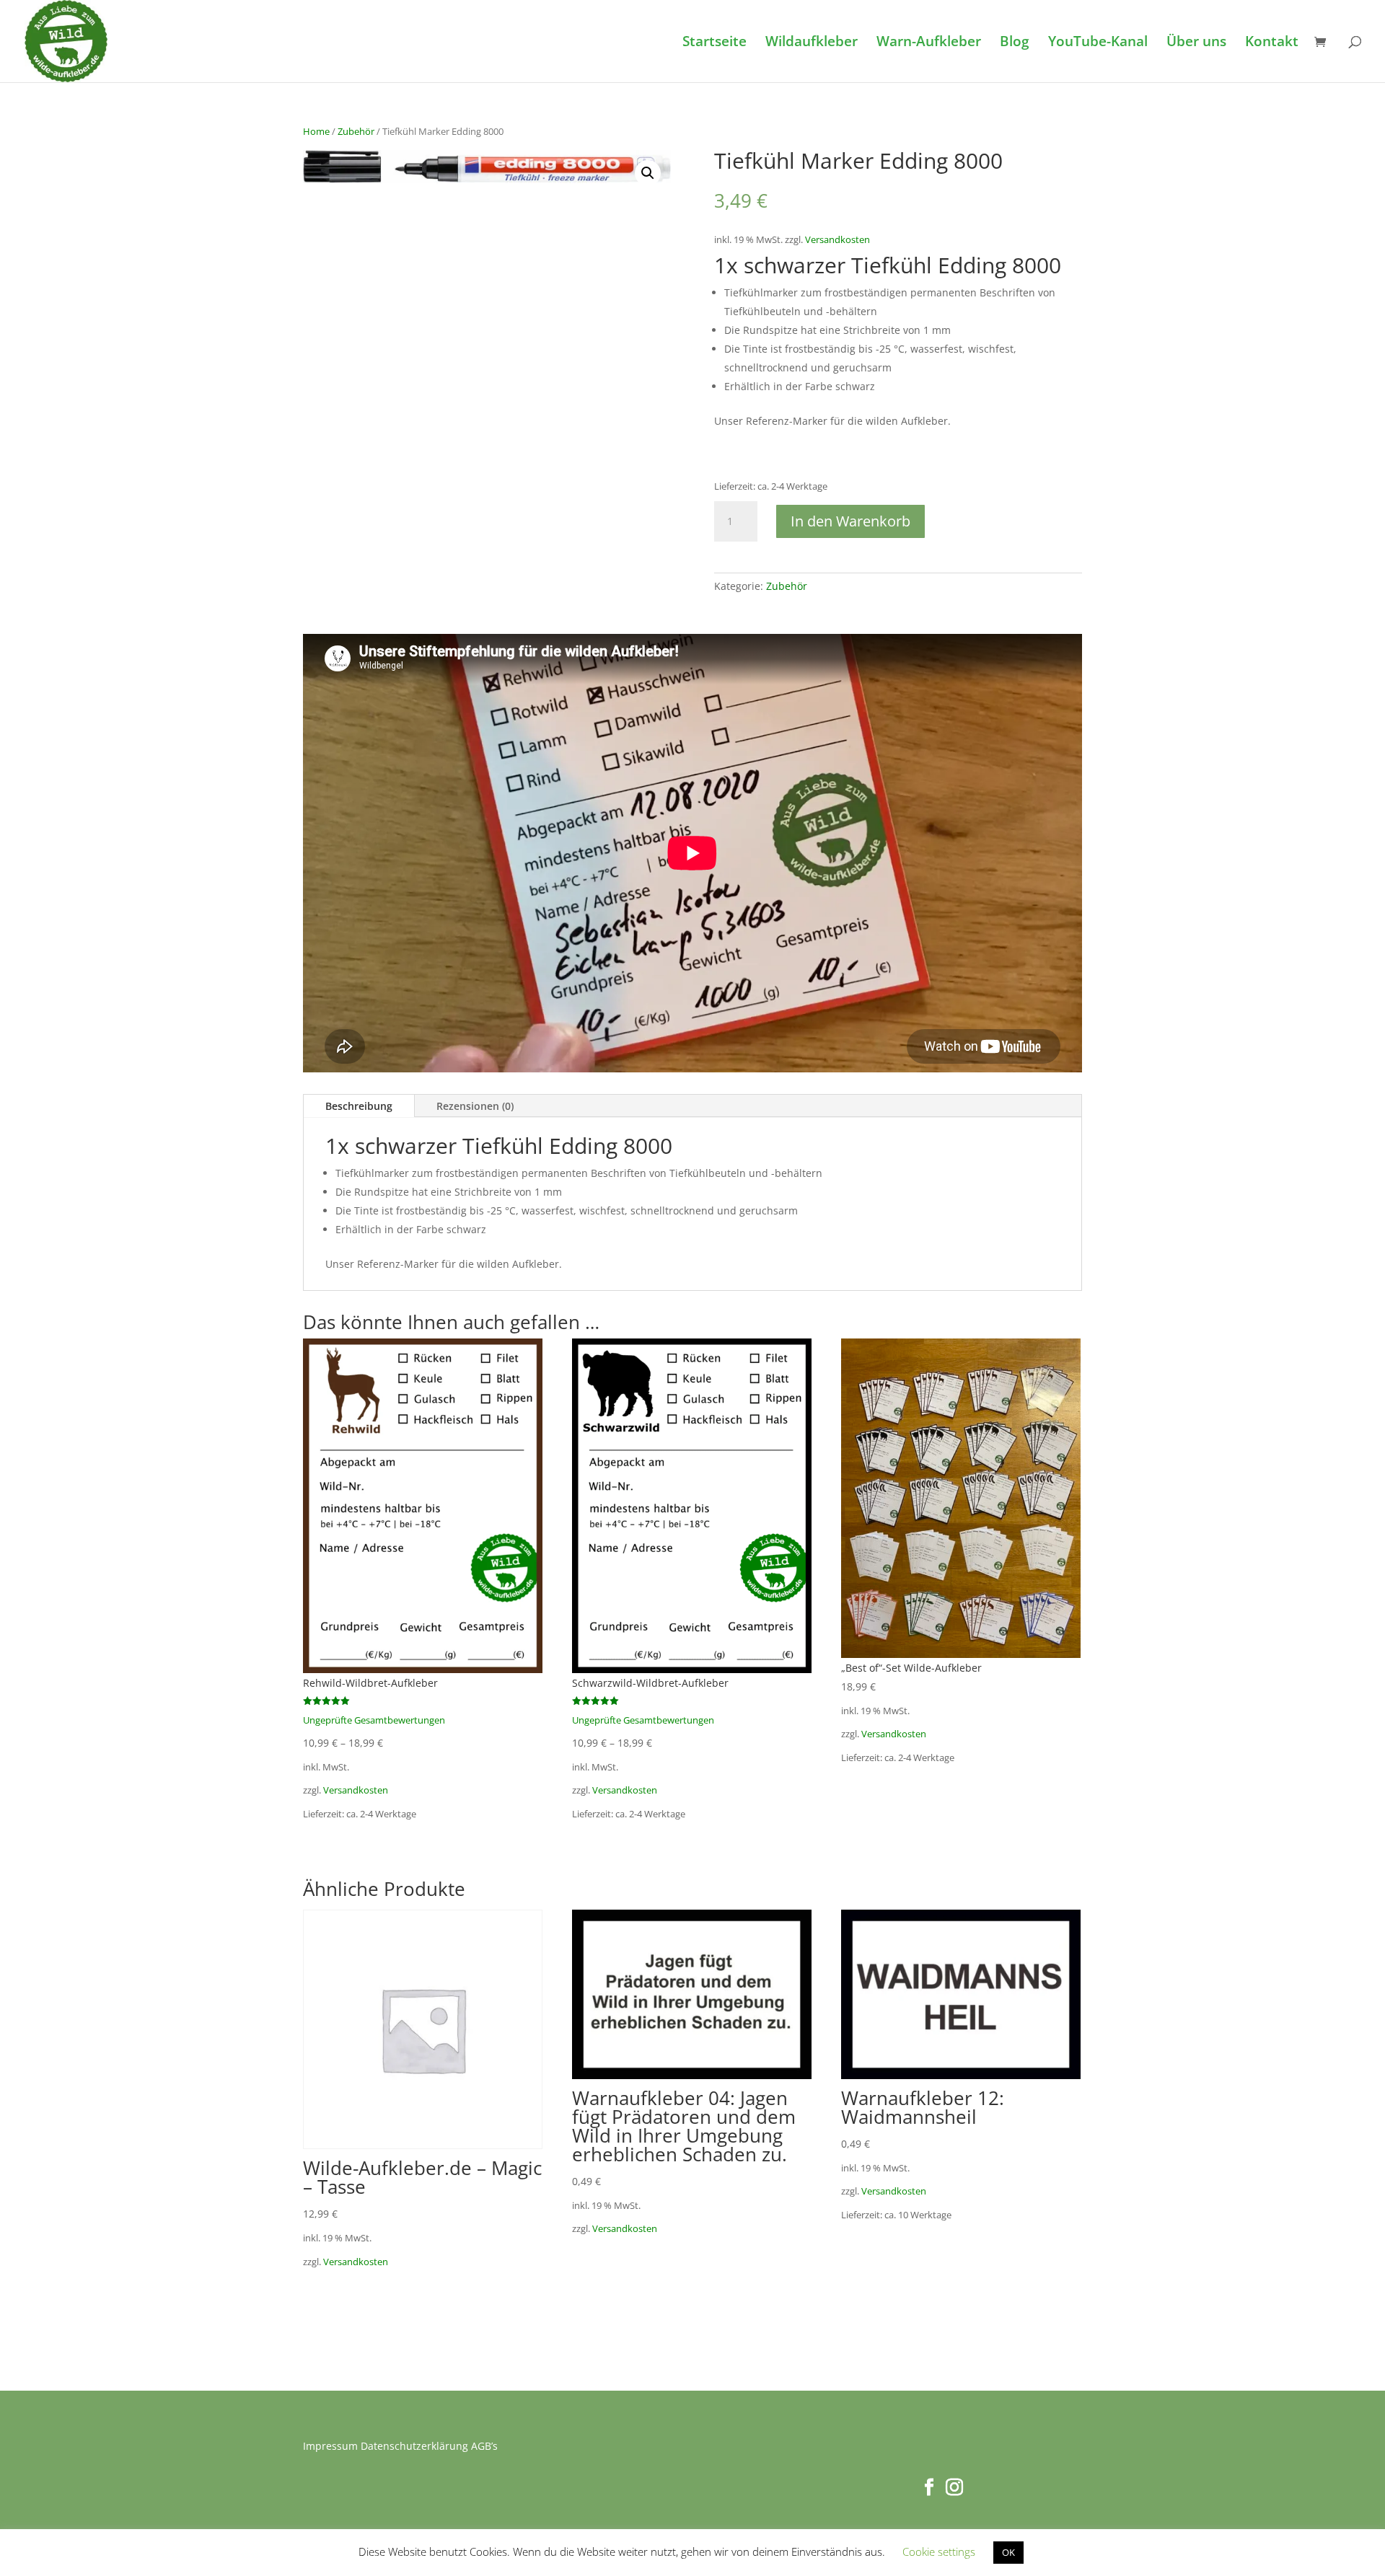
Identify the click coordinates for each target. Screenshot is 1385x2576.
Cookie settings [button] (939, 2551)
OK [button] (1008, 2552)
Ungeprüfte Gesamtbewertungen (374, 1720)
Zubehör (356, 131)
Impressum (330, 2446)
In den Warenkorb (850, 521)
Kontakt (1272, 43)
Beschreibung (359, 1106)
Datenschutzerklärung (414, 2446)
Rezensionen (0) (475, 1106)
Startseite (715, 43)
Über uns (1196, 43)
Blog (1015, 43)
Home (316, 131)
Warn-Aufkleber (929, 43)
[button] (648, 173)
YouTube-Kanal (1098, 43)
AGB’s (484, 2446)
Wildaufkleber (812, 43)
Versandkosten (837, 240)
